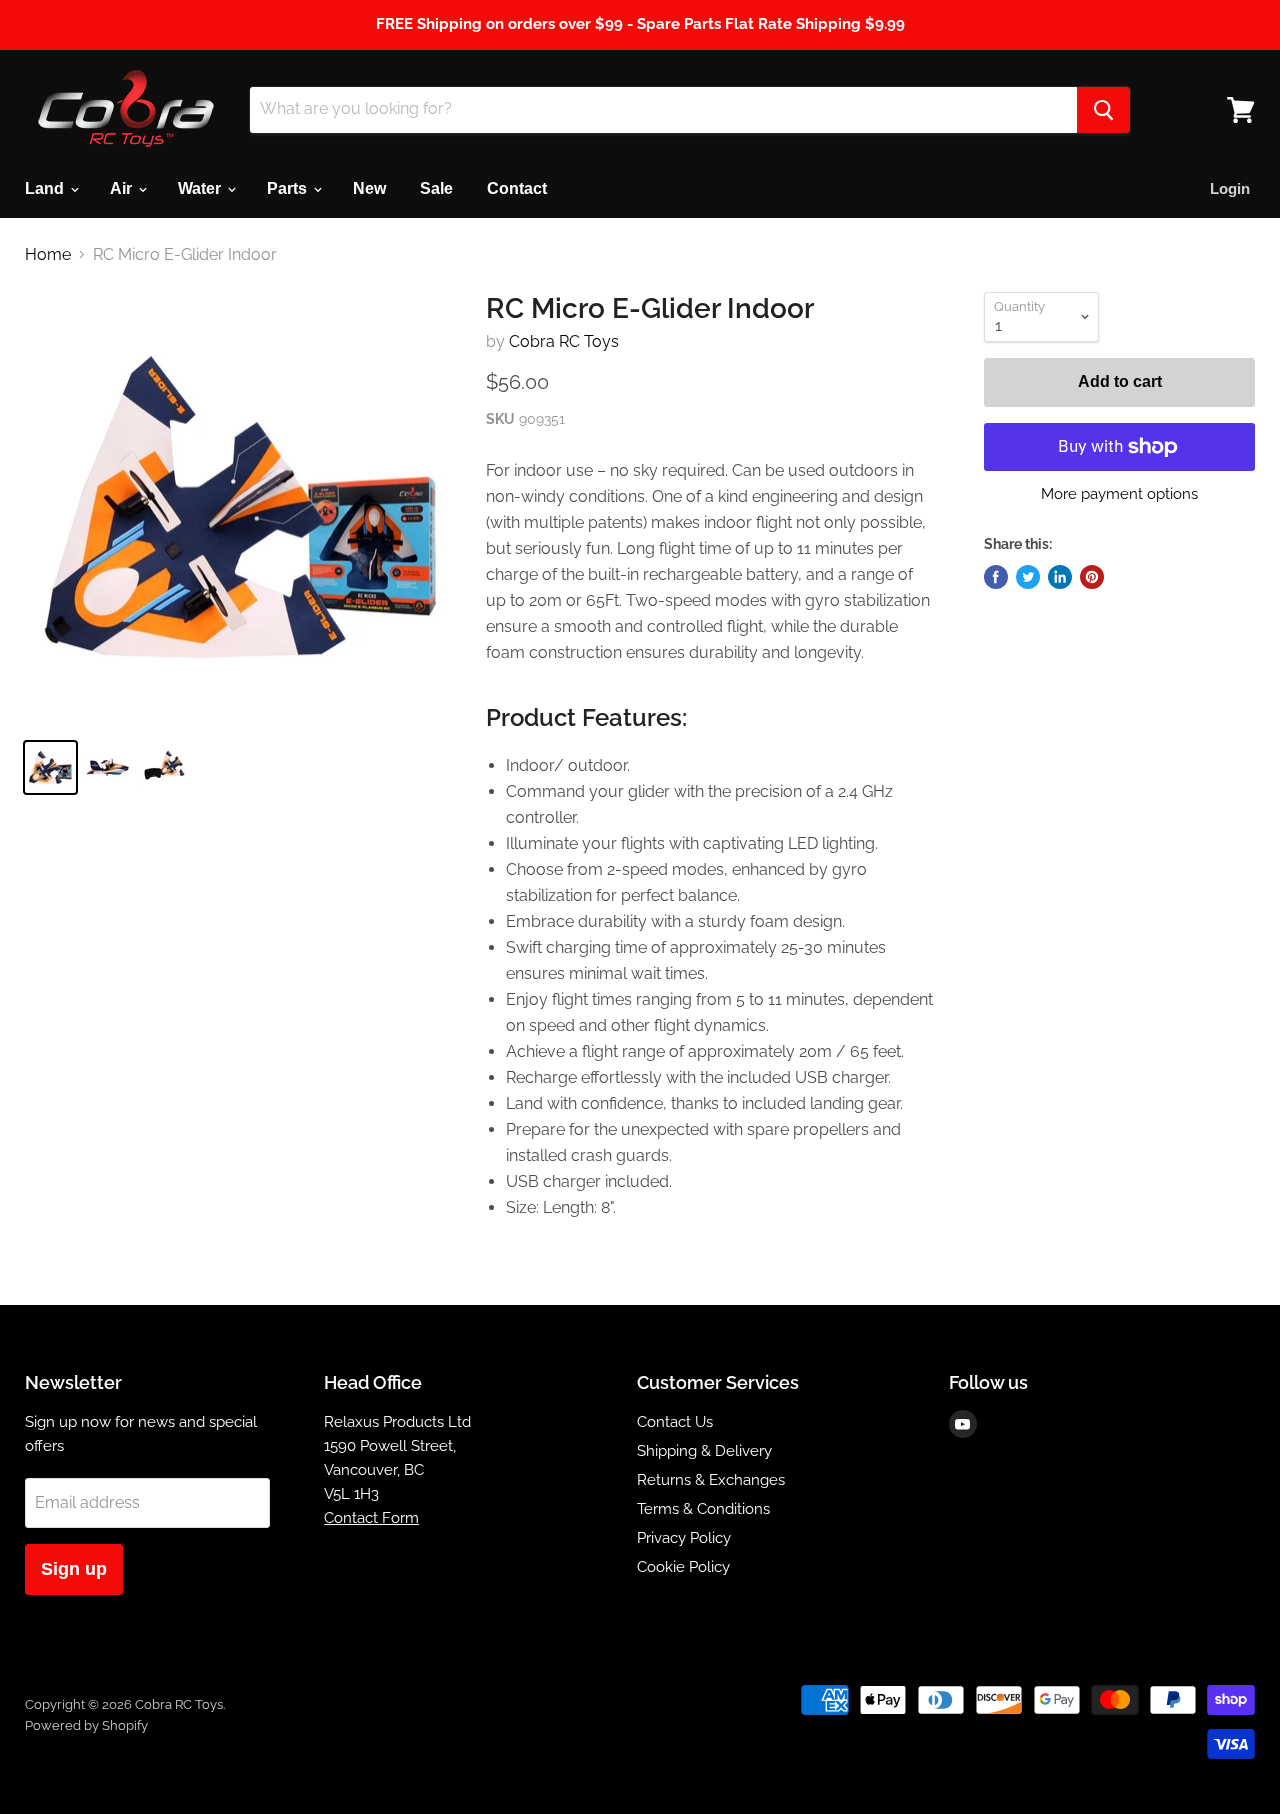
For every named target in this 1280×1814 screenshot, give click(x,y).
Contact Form (371, 1518)
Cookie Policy (683, 1567)
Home (48, 255)
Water (201, 188)
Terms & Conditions (703, 1509)
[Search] (1103, 110)
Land (46, 188)
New (369, 188)
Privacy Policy (684, 1538)
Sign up (74, 1569)
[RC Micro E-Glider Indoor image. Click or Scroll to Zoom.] (240, 507)
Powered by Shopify (86, 1725)
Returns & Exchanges (711, 1480)
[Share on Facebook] (996, 577)
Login (1230, 188)
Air (123, 188)
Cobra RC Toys (564, 341)
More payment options (1119, 494)
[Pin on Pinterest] (1092, 577)
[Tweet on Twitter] (1028, 577)
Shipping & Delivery (704, 1451)
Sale (436, 188)
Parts (289, 188)
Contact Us (675, 1422)
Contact (517, 188)
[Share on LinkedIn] (1060, 577)
